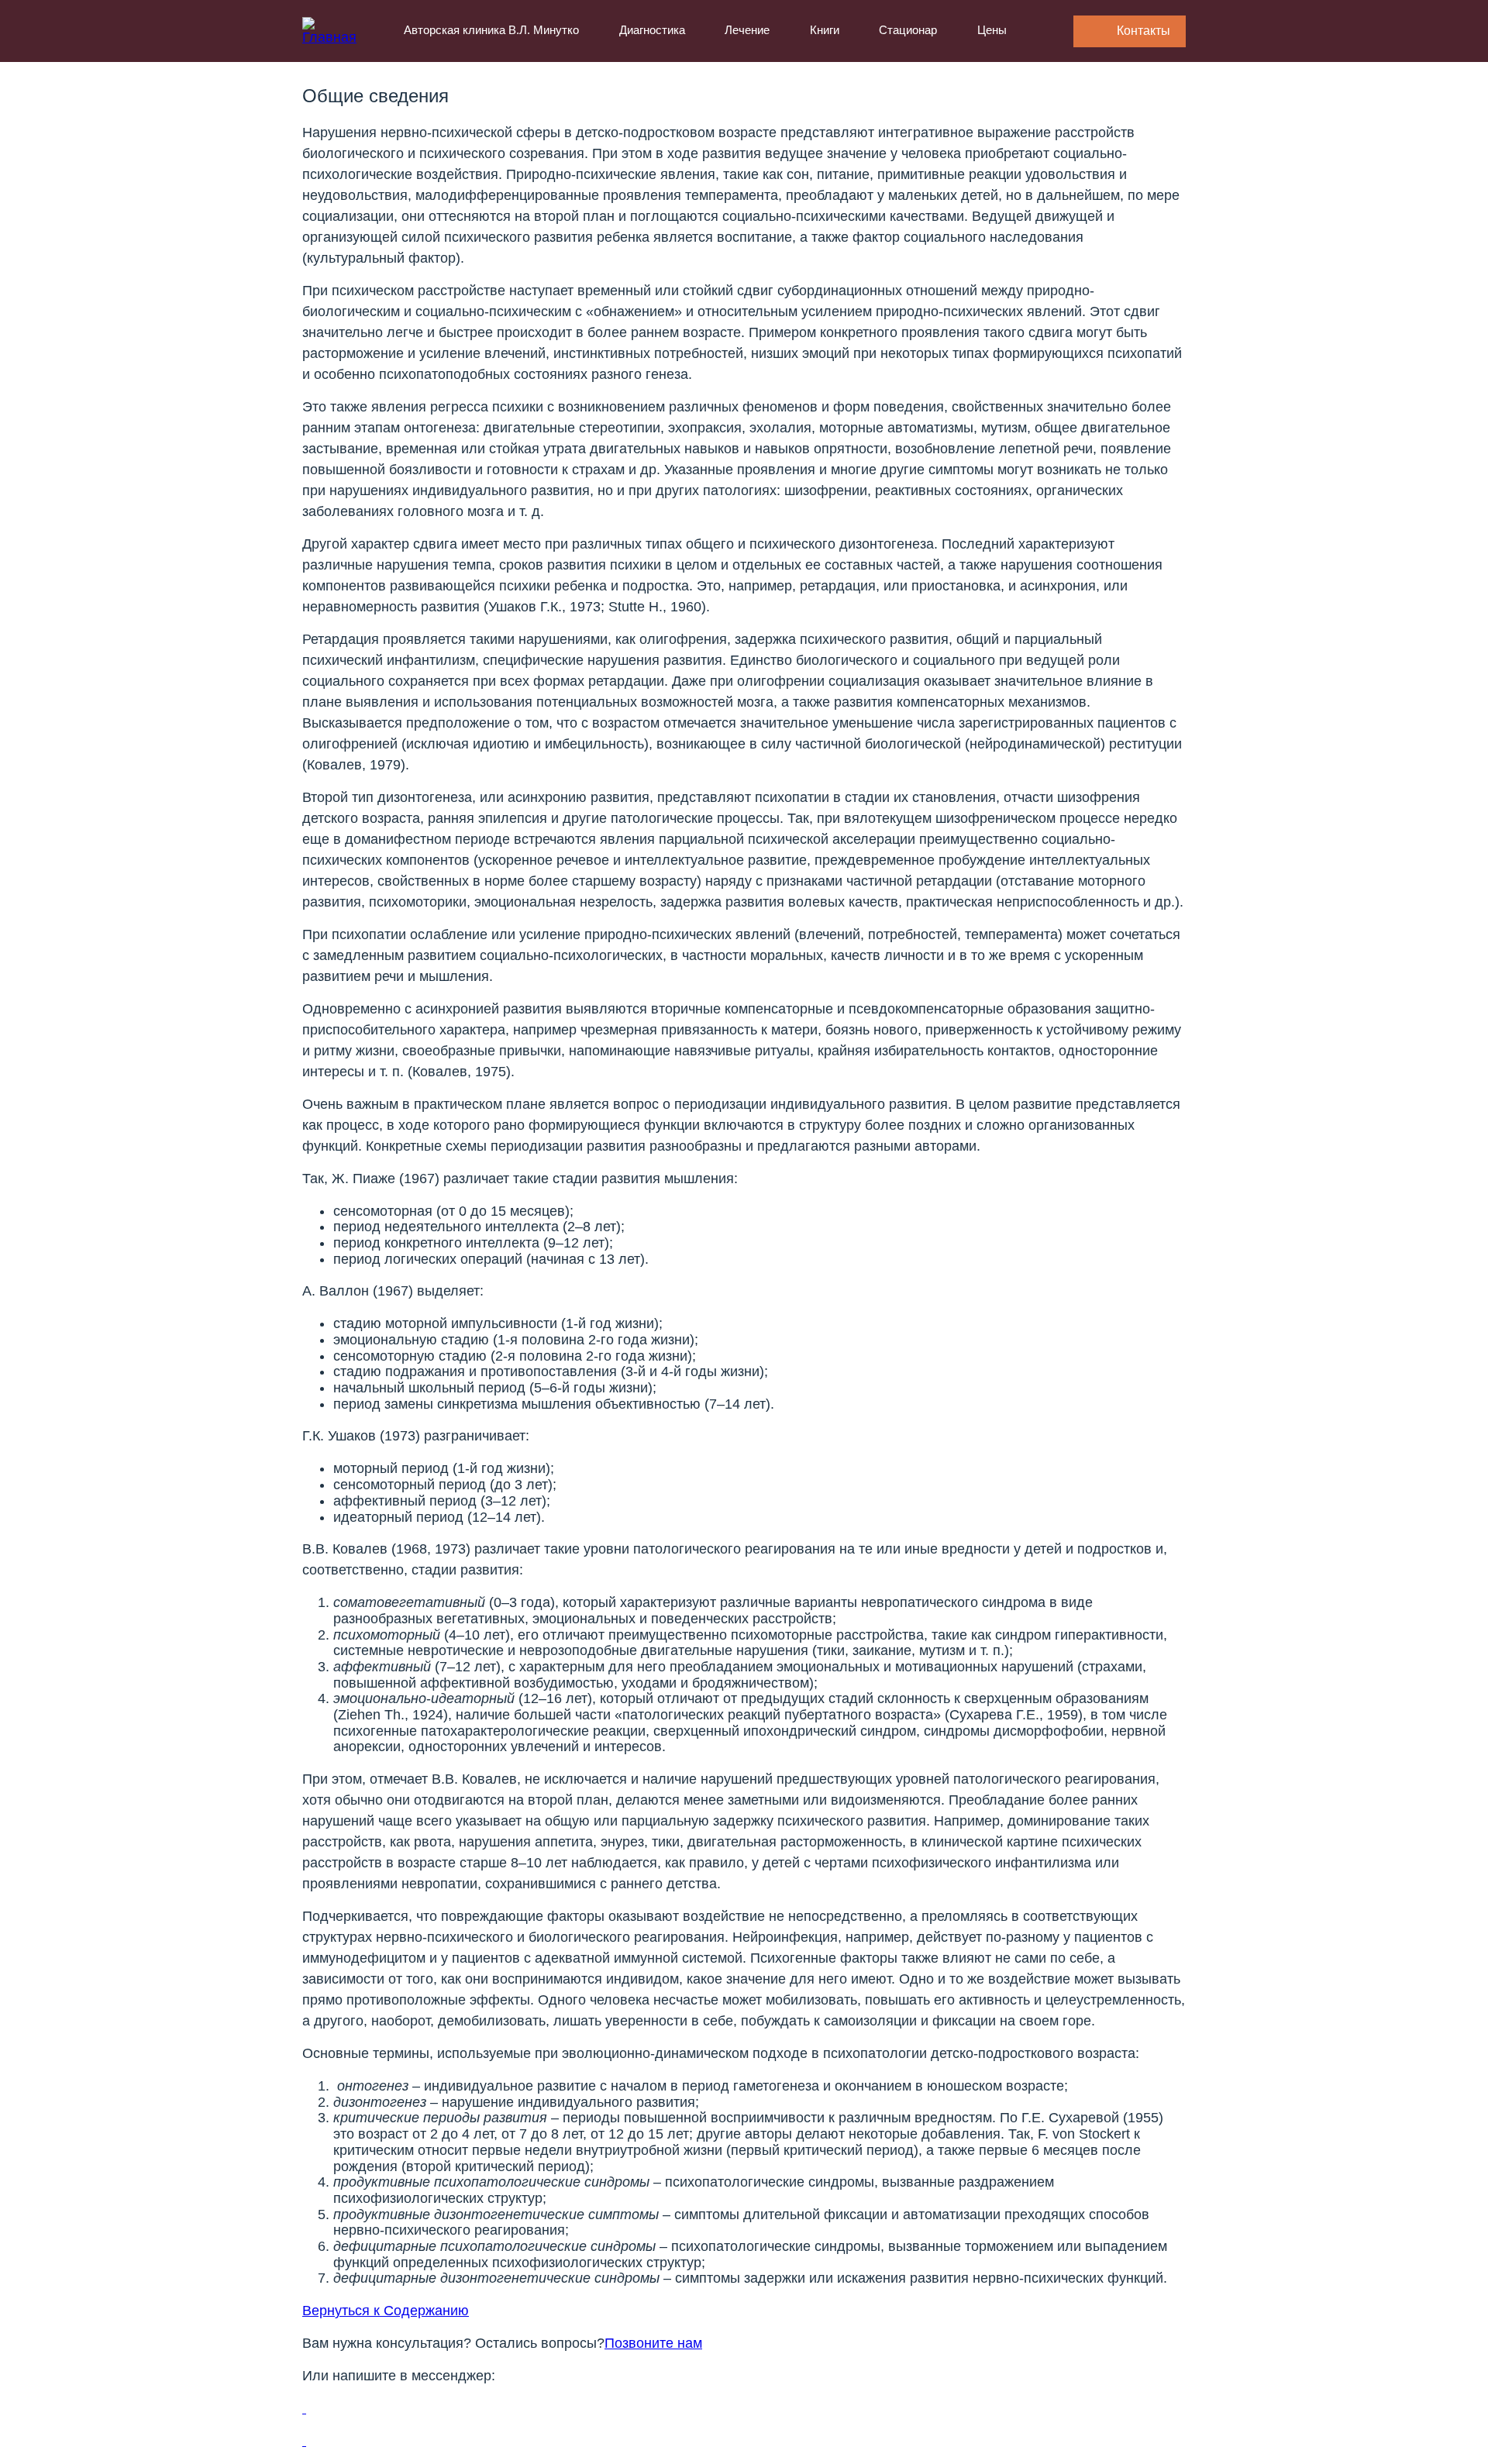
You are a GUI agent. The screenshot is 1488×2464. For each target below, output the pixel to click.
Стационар (908, 30)
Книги (825, 30)
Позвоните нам (653, 2343)
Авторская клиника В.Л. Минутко (491, 30)
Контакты (1144, 31)
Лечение (747, 30)
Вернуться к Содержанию (386, 2311)
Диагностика (652, 30)
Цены (992, 30)
